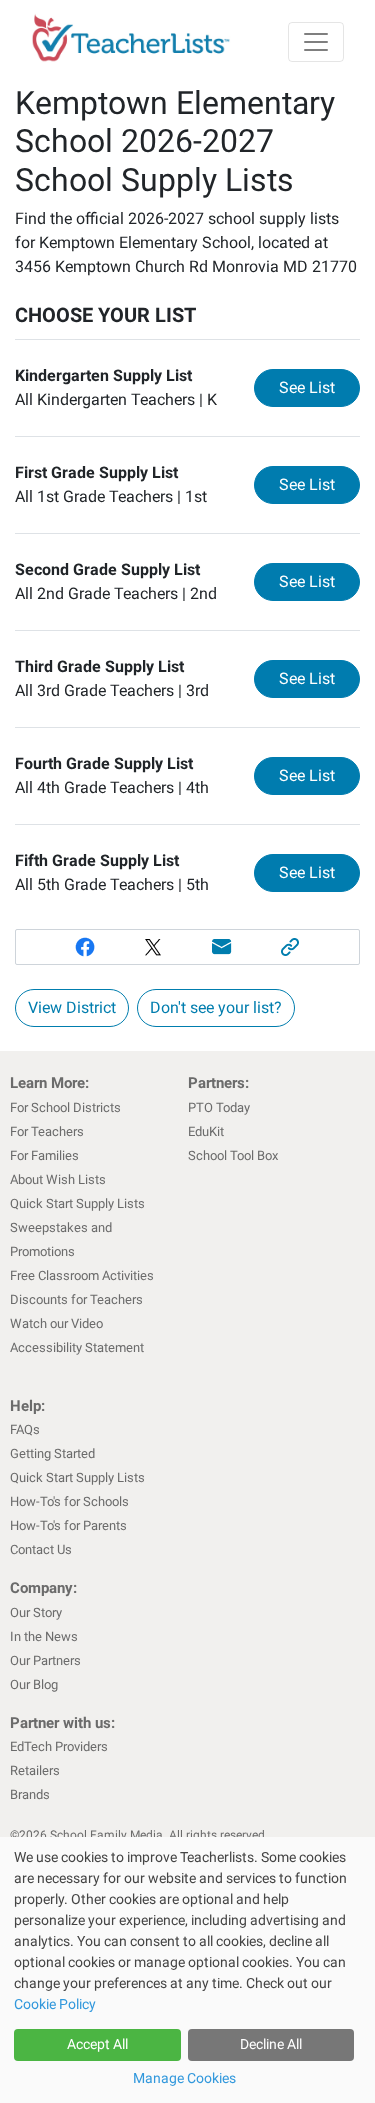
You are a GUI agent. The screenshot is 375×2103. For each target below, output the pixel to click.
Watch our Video (56, 1323)
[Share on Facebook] (84, 947)
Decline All (271, 2044)
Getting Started (52, 1453)
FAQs (25, 1429)
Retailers (35, 1770)
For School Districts (65, 1107)
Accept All (97, 2044)
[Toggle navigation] (316, 42)
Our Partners (45, 1660)
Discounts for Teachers (76, 1299)
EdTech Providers (59, 1746)
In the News (44, 1636)
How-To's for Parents (68, 1525)
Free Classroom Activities (82, 1275)
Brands (30, 1794)
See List (319, 387)
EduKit (206, 1131)
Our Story (36, 1612)
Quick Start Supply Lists (77, 1203)
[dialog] (187, 1970)
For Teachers (47, 1131)
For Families (44, 1155)
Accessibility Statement (77, 1347)
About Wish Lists (58, 1179)
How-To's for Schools (69, 1501)
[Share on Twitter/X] (153, 947)
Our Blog (34, 1684)
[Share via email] (222, 947)
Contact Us (41, 1549)
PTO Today (219, 1107)
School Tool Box (233, 1155)
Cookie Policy (55, 2004)
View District (72, 1007)
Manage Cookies (184, 2078)
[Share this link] (290, 947)
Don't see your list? (216, 1007)
